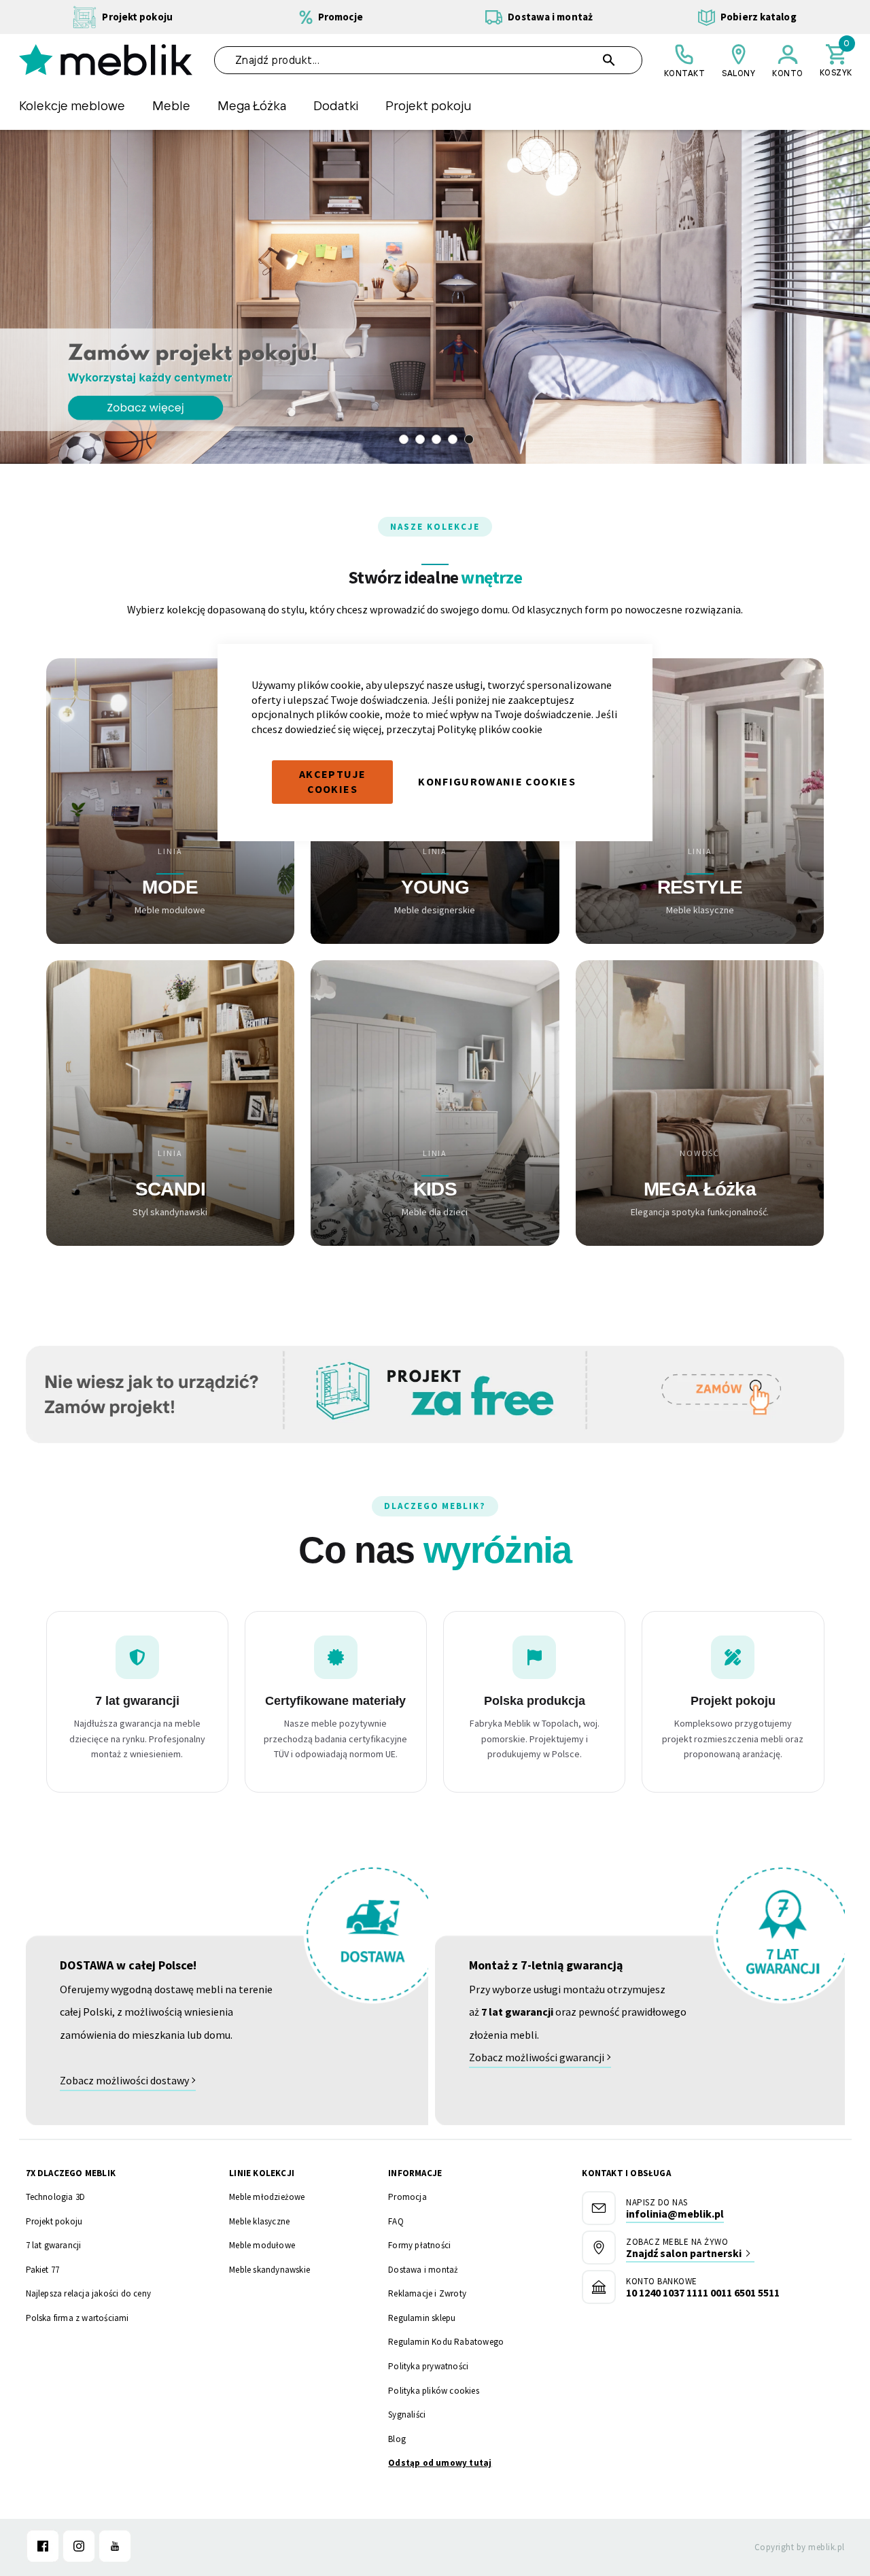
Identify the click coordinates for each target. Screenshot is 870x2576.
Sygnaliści (407, 2414)
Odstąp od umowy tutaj (440, 2463)
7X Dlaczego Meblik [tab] (71, 2173)
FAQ (396, 2221)
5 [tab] (469, 439)
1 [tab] (404, 439)
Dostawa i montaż (423, 2270)
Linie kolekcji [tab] (262, 2173)
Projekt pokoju (54, 2221)
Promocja (407, 2197)
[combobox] (428, 60)
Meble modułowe (262, 2245)
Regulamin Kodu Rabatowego (446, 2342)
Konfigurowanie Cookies (497, 781)
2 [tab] (420, 439)
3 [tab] (436, 439)
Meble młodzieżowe (267, 2197)
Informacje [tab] (415, 2173)
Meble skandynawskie (269, 2270)
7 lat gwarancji (54, 2245)
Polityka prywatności (428, 2366)
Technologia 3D (56, 2197)
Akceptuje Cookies (332, 781)
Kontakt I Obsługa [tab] (626, 2173)
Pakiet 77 (43, 2270)
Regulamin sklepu (422, 2318)
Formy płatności (419, 2245)
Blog (397, 2439)
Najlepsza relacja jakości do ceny (89, 2293)
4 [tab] (453, 439)
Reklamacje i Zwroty (427, 2293)
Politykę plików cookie (490, 729)
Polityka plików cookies (434, 2391)
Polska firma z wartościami (77, 2318)
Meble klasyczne (259, 2221)
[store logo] (106, 60)
